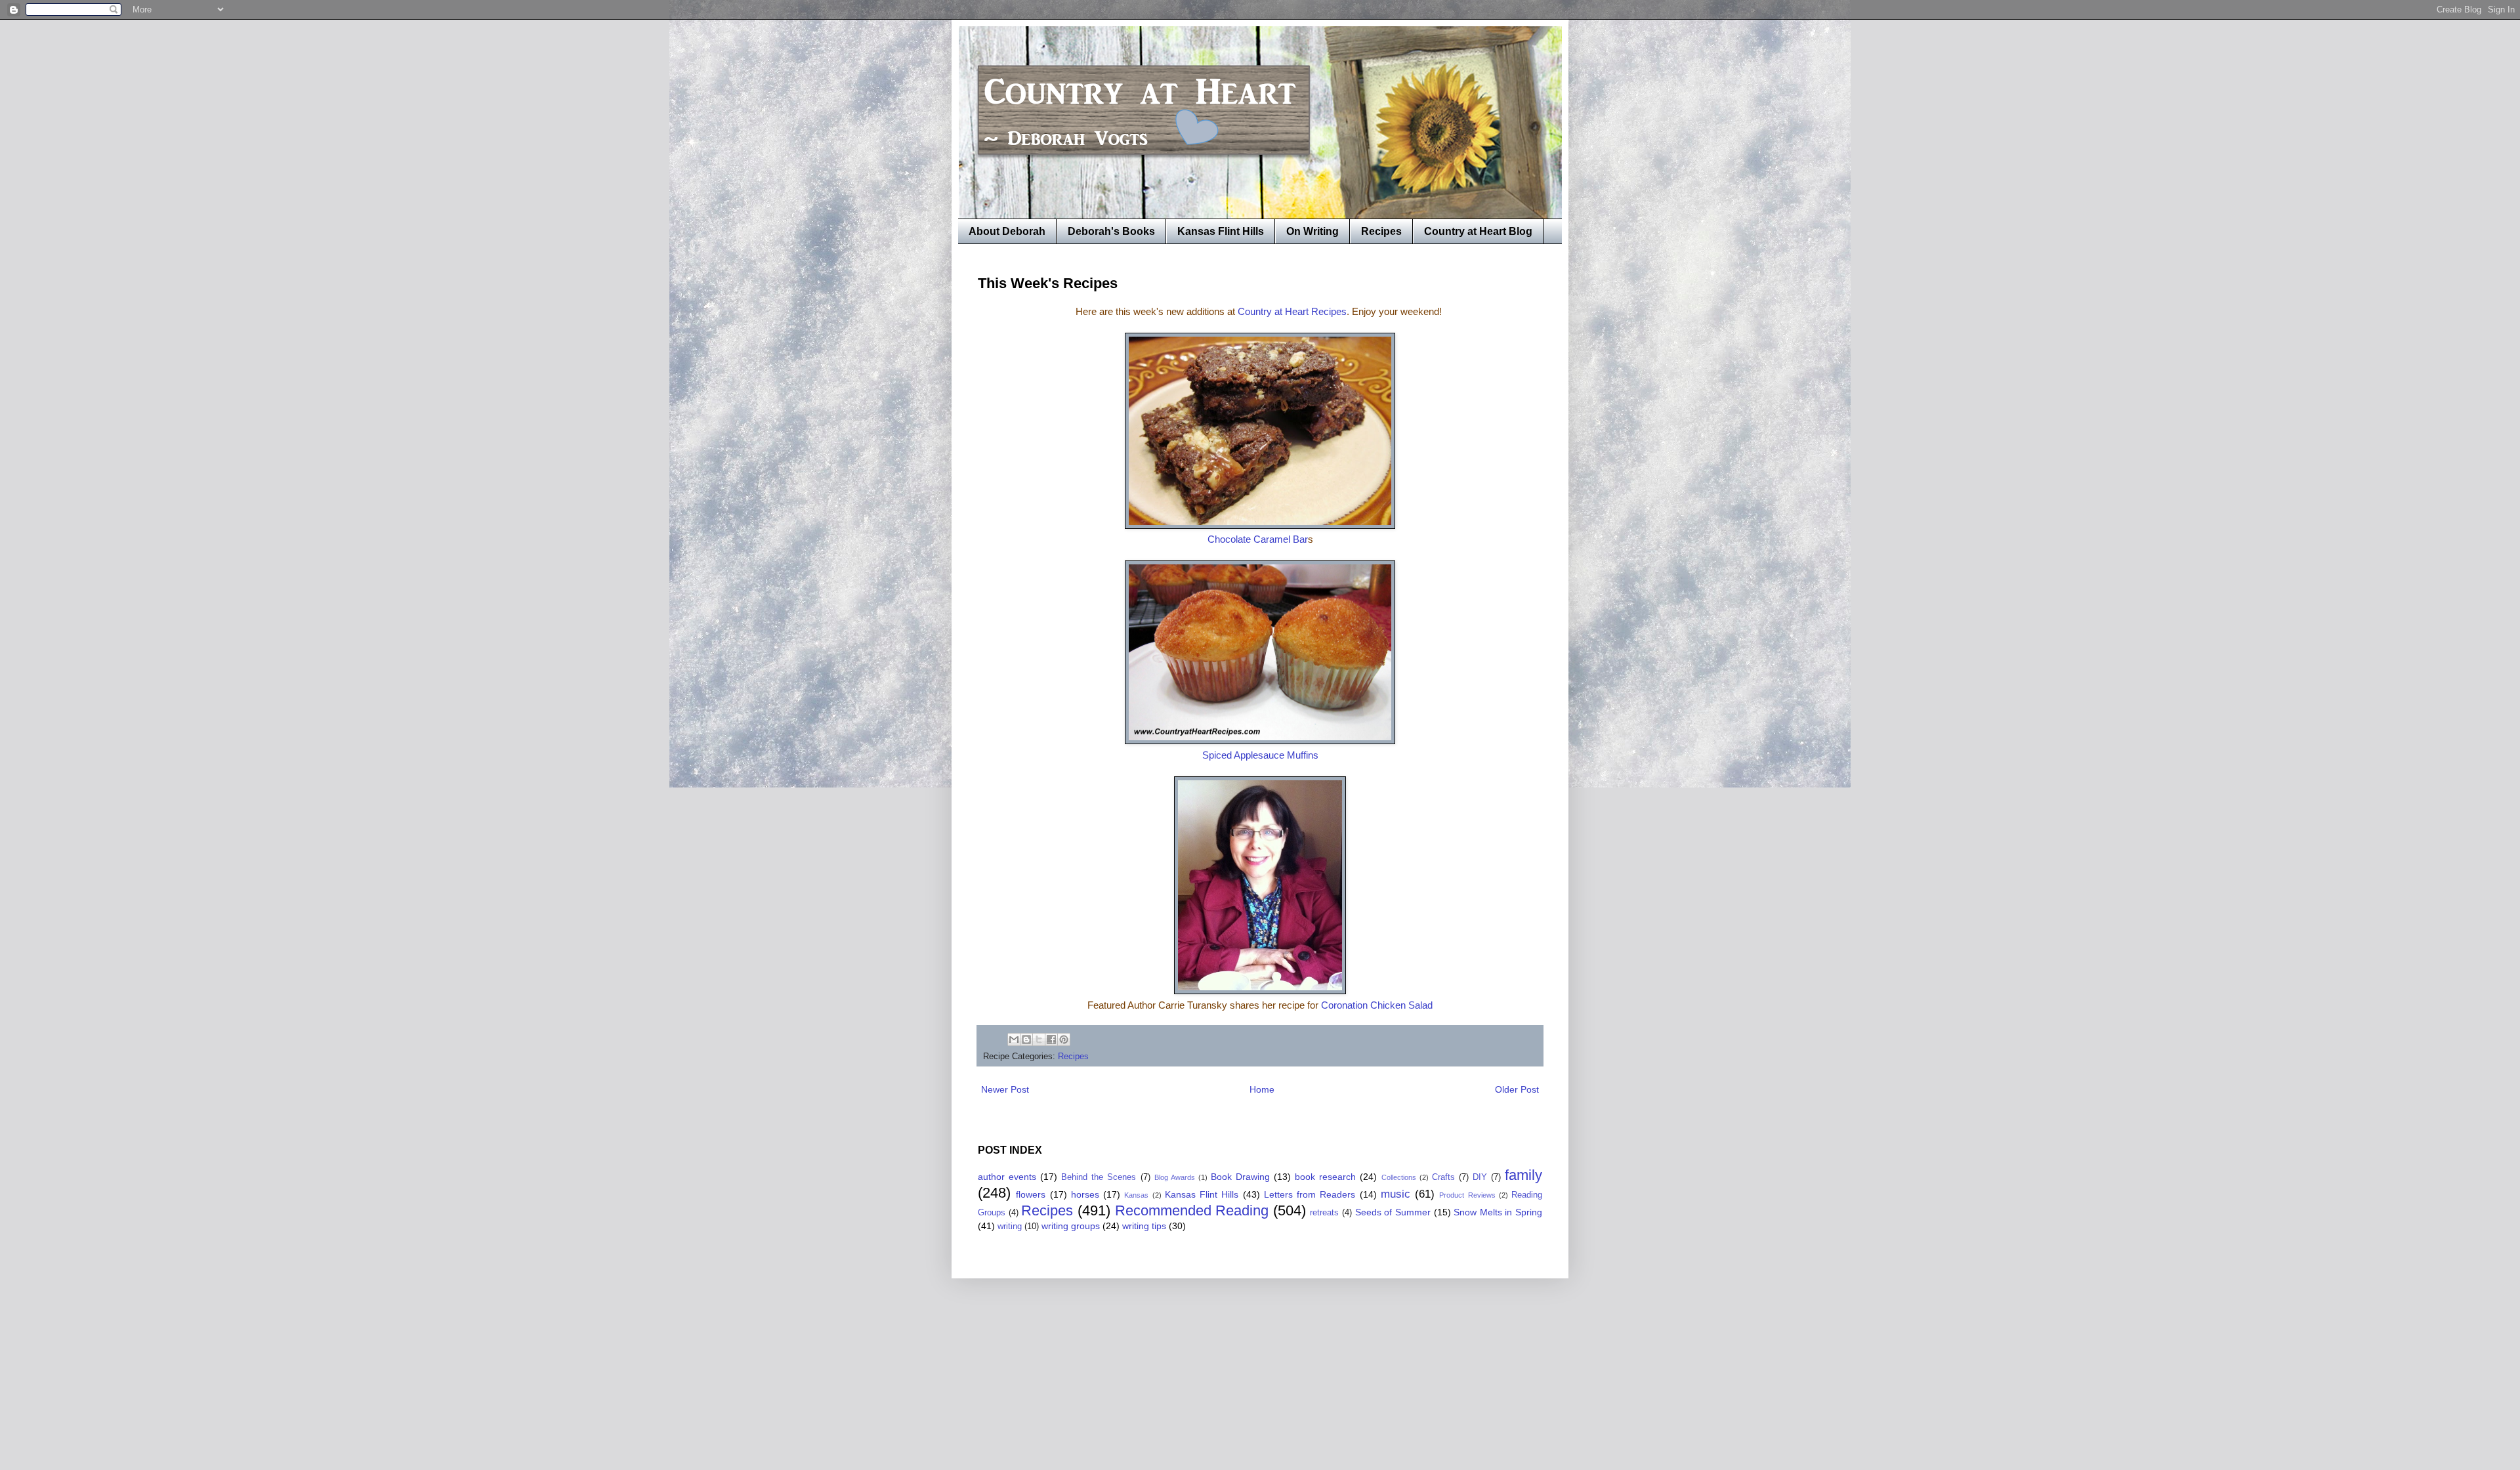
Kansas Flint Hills (1221, 231)
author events (1007, 1177)
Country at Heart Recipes (1292, 311)
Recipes (1381, 231)
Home (1262, 1089)
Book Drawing (1240, 1177)
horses (1085, 1194)
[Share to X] (1039, 1039)
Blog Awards (1175, 1177)
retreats (1324, 1213)
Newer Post (1005, 1089)
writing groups (1071, 1226)
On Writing (1312, 231)
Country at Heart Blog (1478, 231)
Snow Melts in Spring (1498, 1212)
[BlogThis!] (1026, 1039)
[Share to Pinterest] (1064, 1039)
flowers (1031, 1194)
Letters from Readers (1310, 1194)
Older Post (1517, 1089)
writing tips (1144, 1226)
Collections (1399, 1177)
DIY (1480, 1177)
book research (1325, 1177)
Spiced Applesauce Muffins (1260, 755)
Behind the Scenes (1099, 1177)
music (1396, 1194)
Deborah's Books (1111, 231)
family (1523, 1175)
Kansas (1136, 1195)
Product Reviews (1467, 1195)
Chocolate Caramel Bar (1258, 539)
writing (1010, 1227)
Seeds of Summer (1393, 1212)
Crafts (1443, 1177)
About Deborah (1007, 231)
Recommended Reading (1192, 1210)
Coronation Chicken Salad (1377, 1005)
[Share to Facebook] (1051, 1039)
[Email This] (1014, 1039)
